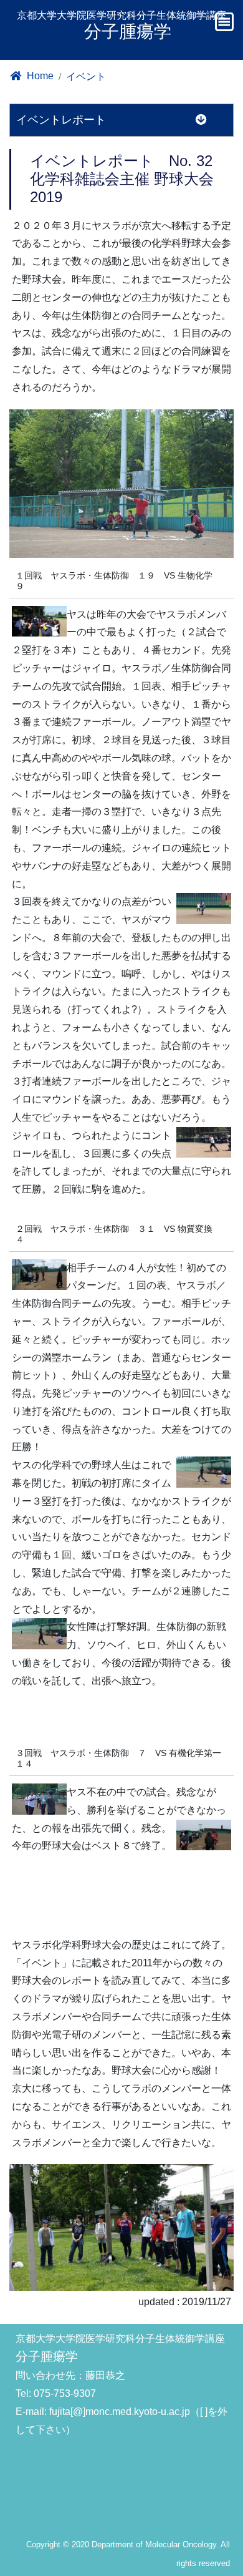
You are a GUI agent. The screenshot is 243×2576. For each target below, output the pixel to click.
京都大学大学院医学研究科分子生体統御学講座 (121, 26)
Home (39, 76)
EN (200, 70)
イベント (86, 76)
